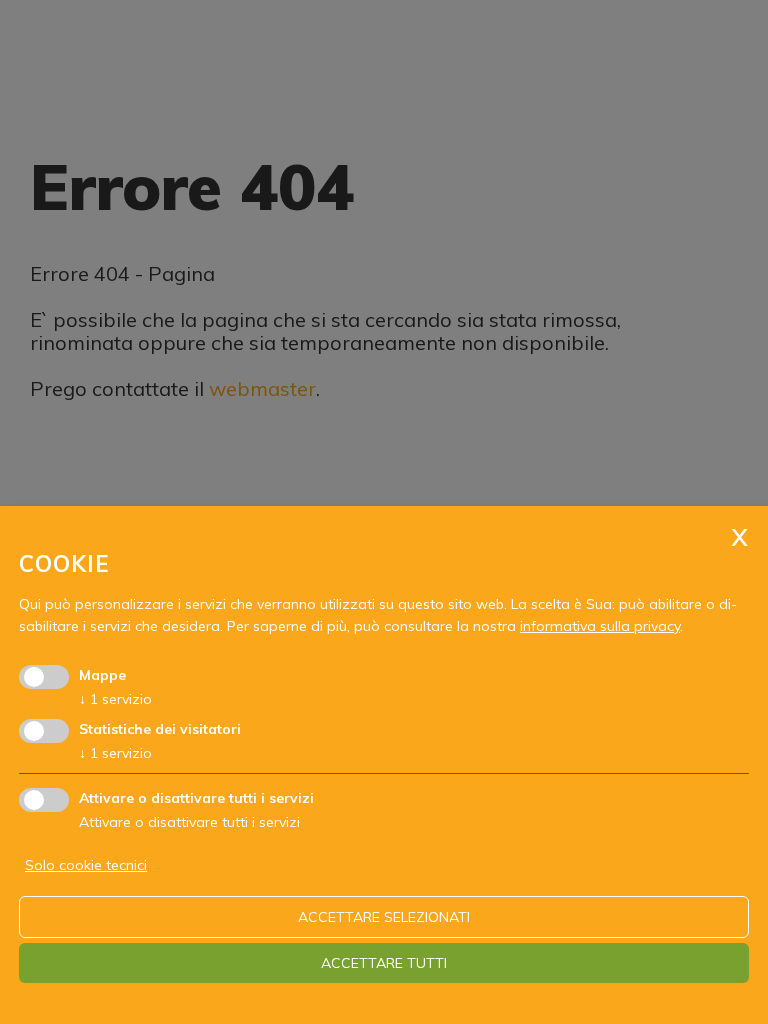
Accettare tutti (384, 963)
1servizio (115, 699)
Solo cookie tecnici (86, 865)
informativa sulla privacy (600, 626)
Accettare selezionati (384, 917)
